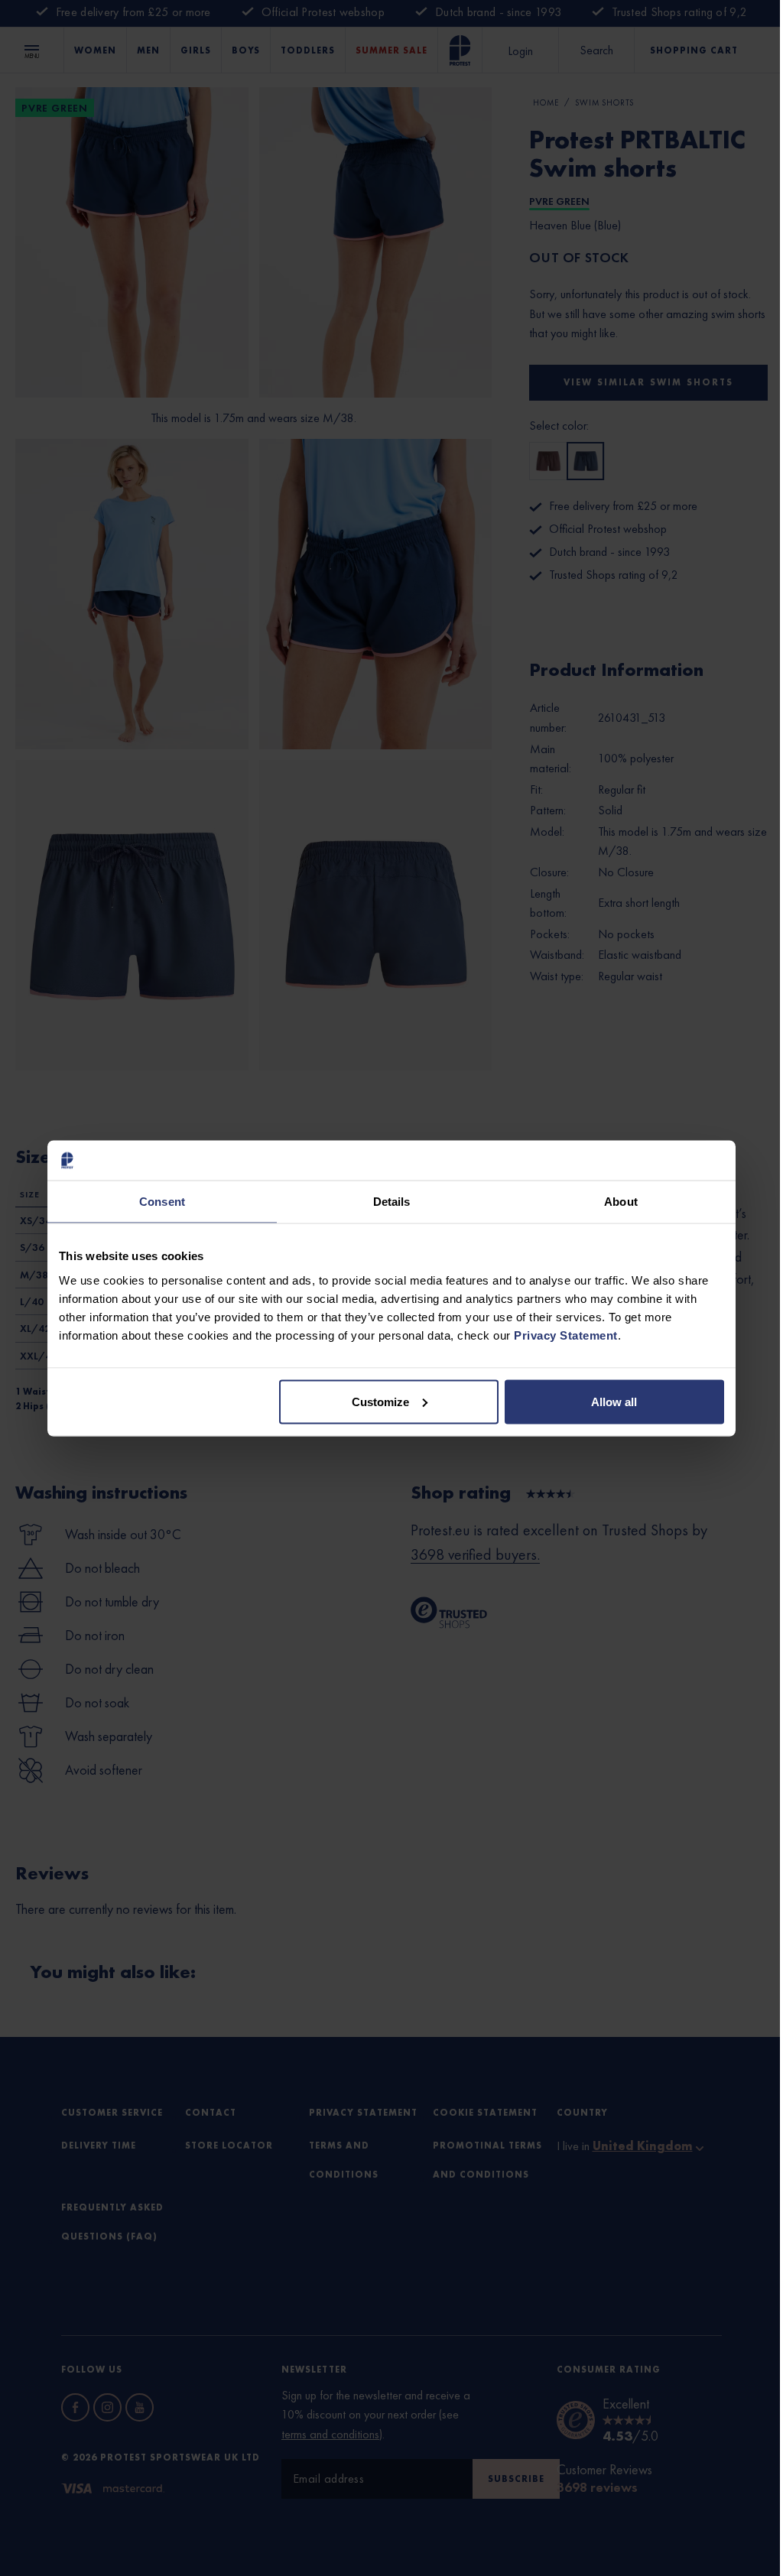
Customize (380, 1401)
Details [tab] (392, 1202)
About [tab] (621, 1202)
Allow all (614, 1401)
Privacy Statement (566, 1335)
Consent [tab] (162, 1202)
